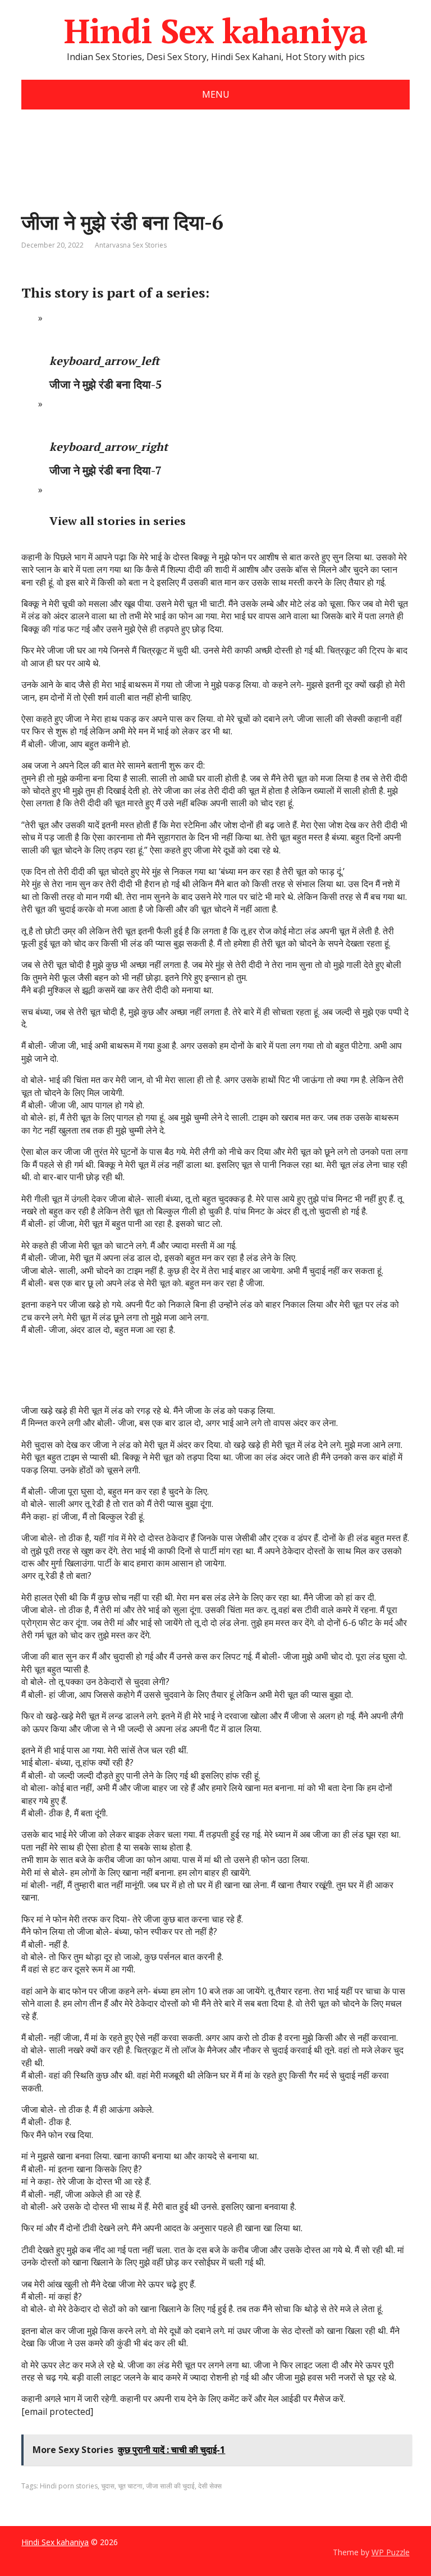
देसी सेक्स (210, 2486)
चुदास (108, 2486)
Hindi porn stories (69, 2486)
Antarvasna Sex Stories (131, 245)
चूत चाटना (130, 2486)
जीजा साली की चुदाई (170, 2486)
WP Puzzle (391, 2552)
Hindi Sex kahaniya (215, 31)
